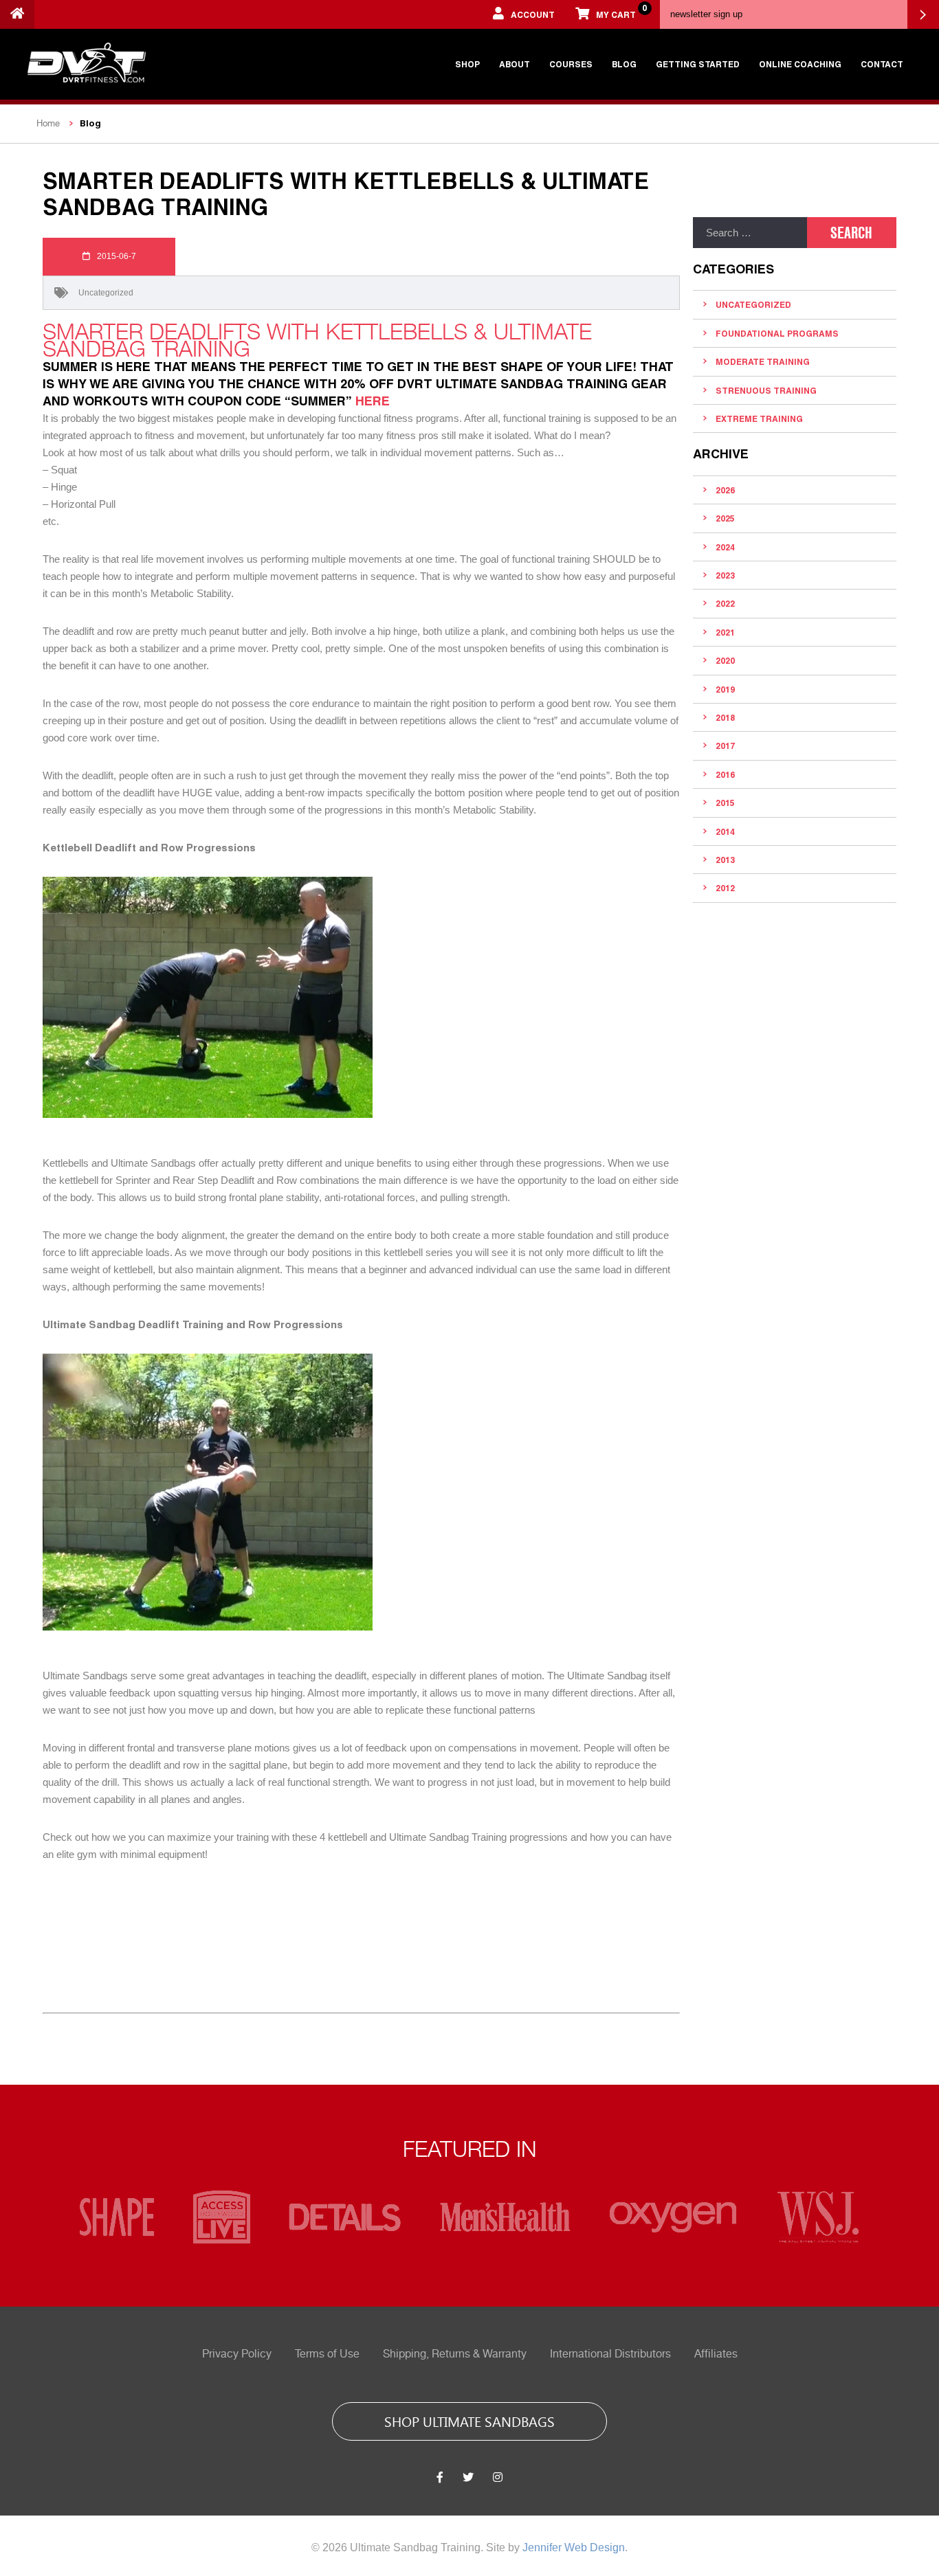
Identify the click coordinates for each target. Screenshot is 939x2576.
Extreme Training (759, 418)
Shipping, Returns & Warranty (455, 2354)
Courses (571, 64)
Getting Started (698, 64)
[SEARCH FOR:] (750, 233)
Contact (882, 64)
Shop (467, 64)
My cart (621, 11)
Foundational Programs (777, 333)
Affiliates (716, 2354)
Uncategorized (106, 293)
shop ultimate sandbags (469, 2421)
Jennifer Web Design (574, 2547)
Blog (624, 64)
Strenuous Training (766, 390)
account (533, 14)
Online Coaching (800, 64)
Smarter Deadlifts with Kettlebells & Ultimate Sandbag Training (317, 340)
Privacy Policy (237, 2354)
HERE (373, 401)
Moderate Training (763, 361)
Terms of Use (327, 2354)
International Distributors (610, 2354)
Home (48, 123)
